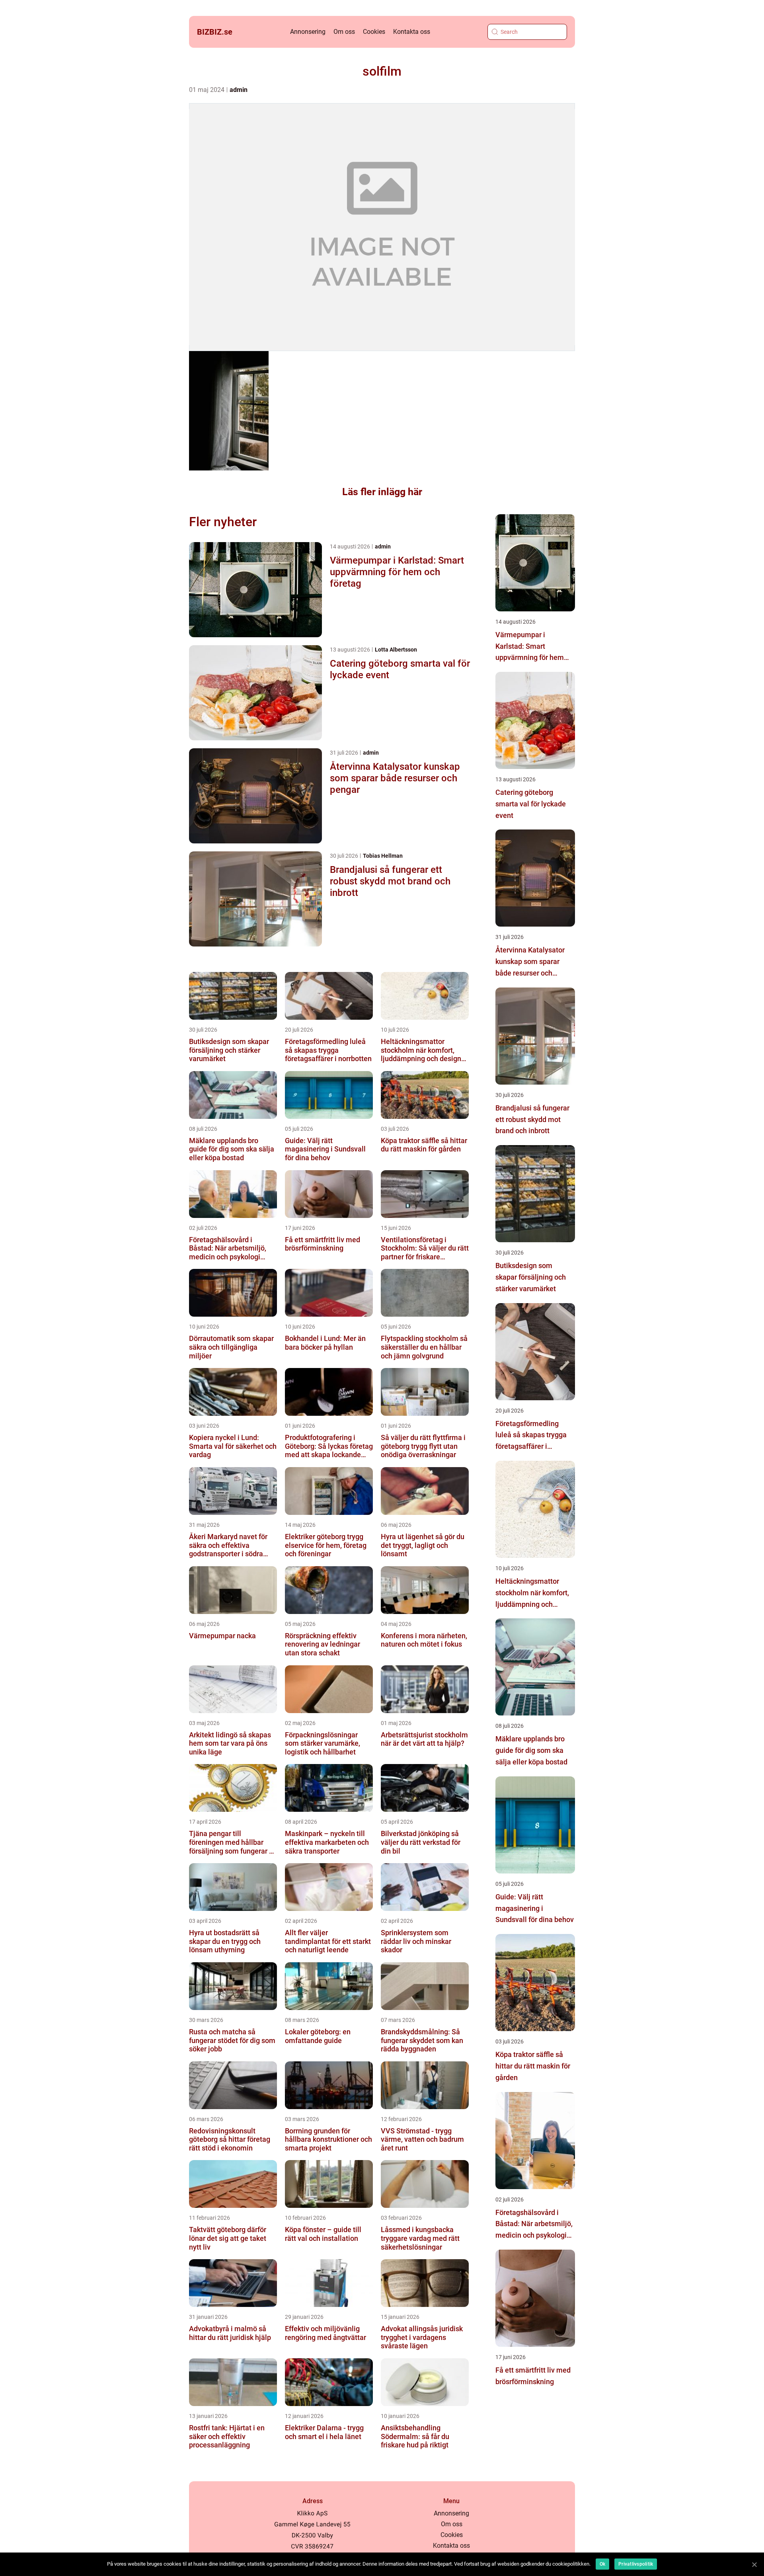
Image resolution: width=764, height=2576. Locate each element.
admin (239, 90)
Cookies (374, 32)
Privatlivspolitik (636, 2564)
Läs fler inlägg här (382, 492)
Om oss (344, 32)
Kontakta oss (412, 32)
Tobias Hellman (383, 856)
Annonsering (308, 32)
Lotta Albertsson (396, 650)
